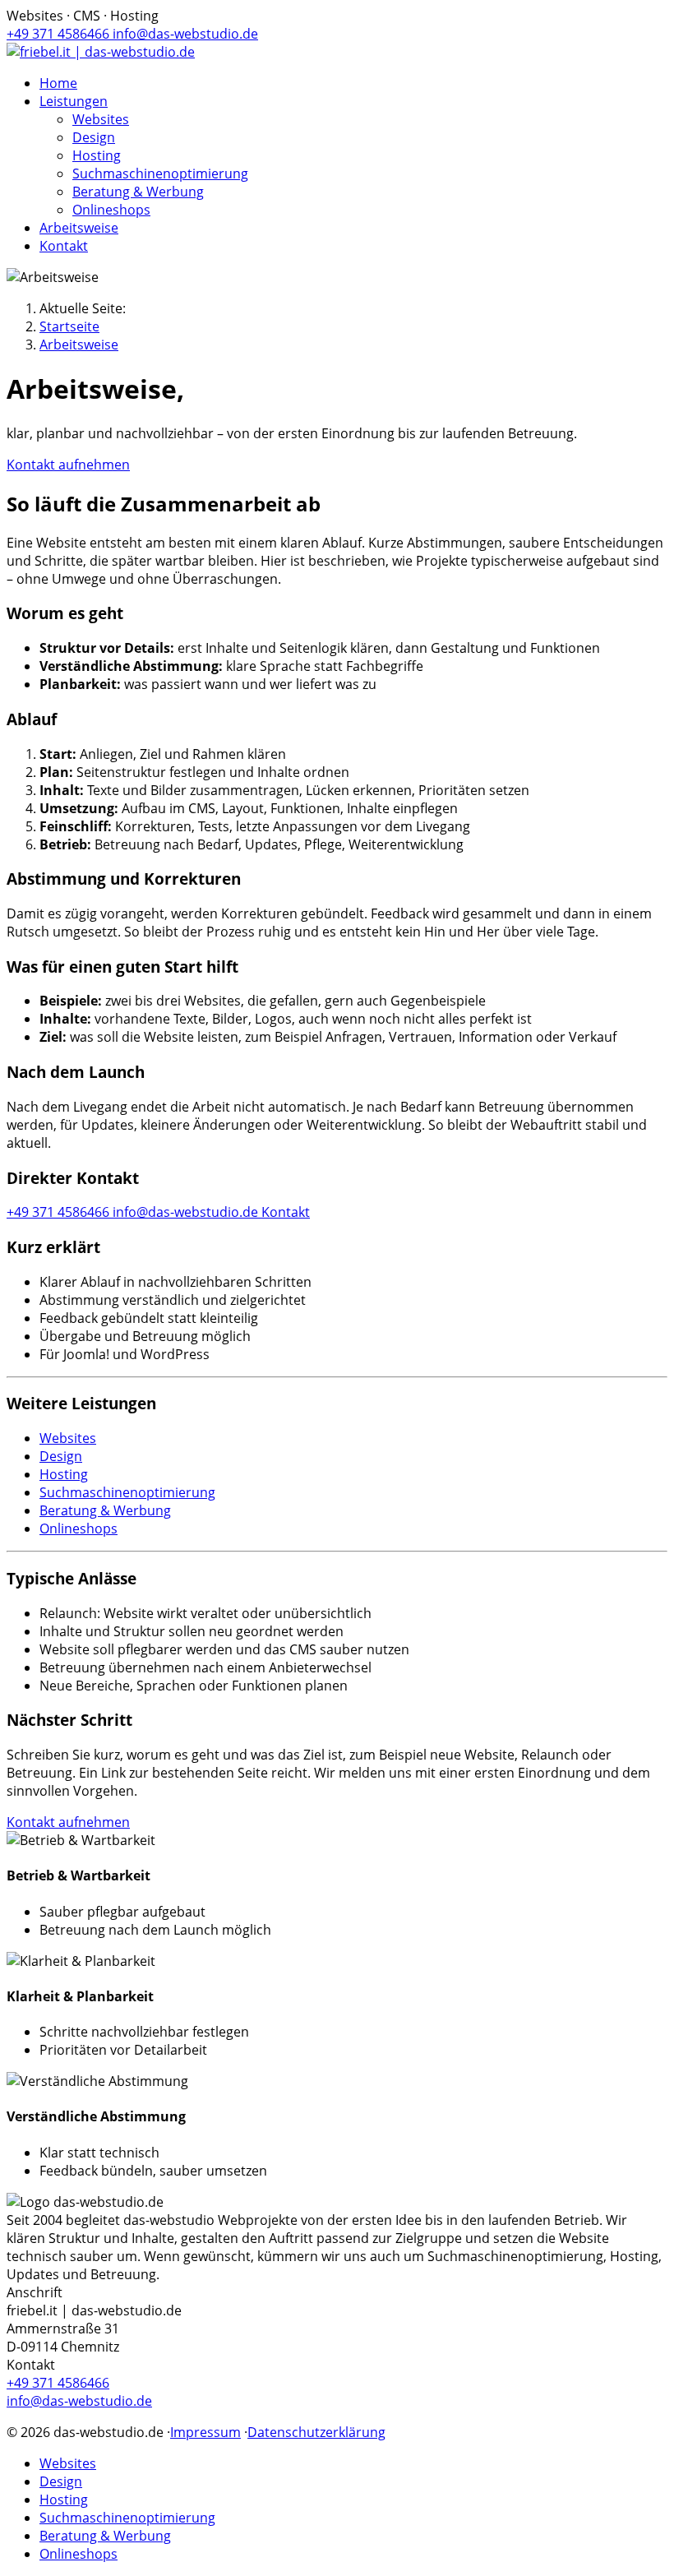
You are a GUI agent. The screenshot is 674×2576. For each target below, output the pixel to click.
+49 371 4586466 (60, 34)
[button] (74, 101)
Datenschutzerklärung (316, 2432)
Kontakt (286, 1212)
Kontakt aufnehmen (68, 465)
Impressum (205, 2432)
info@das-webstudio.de (185, 34)
